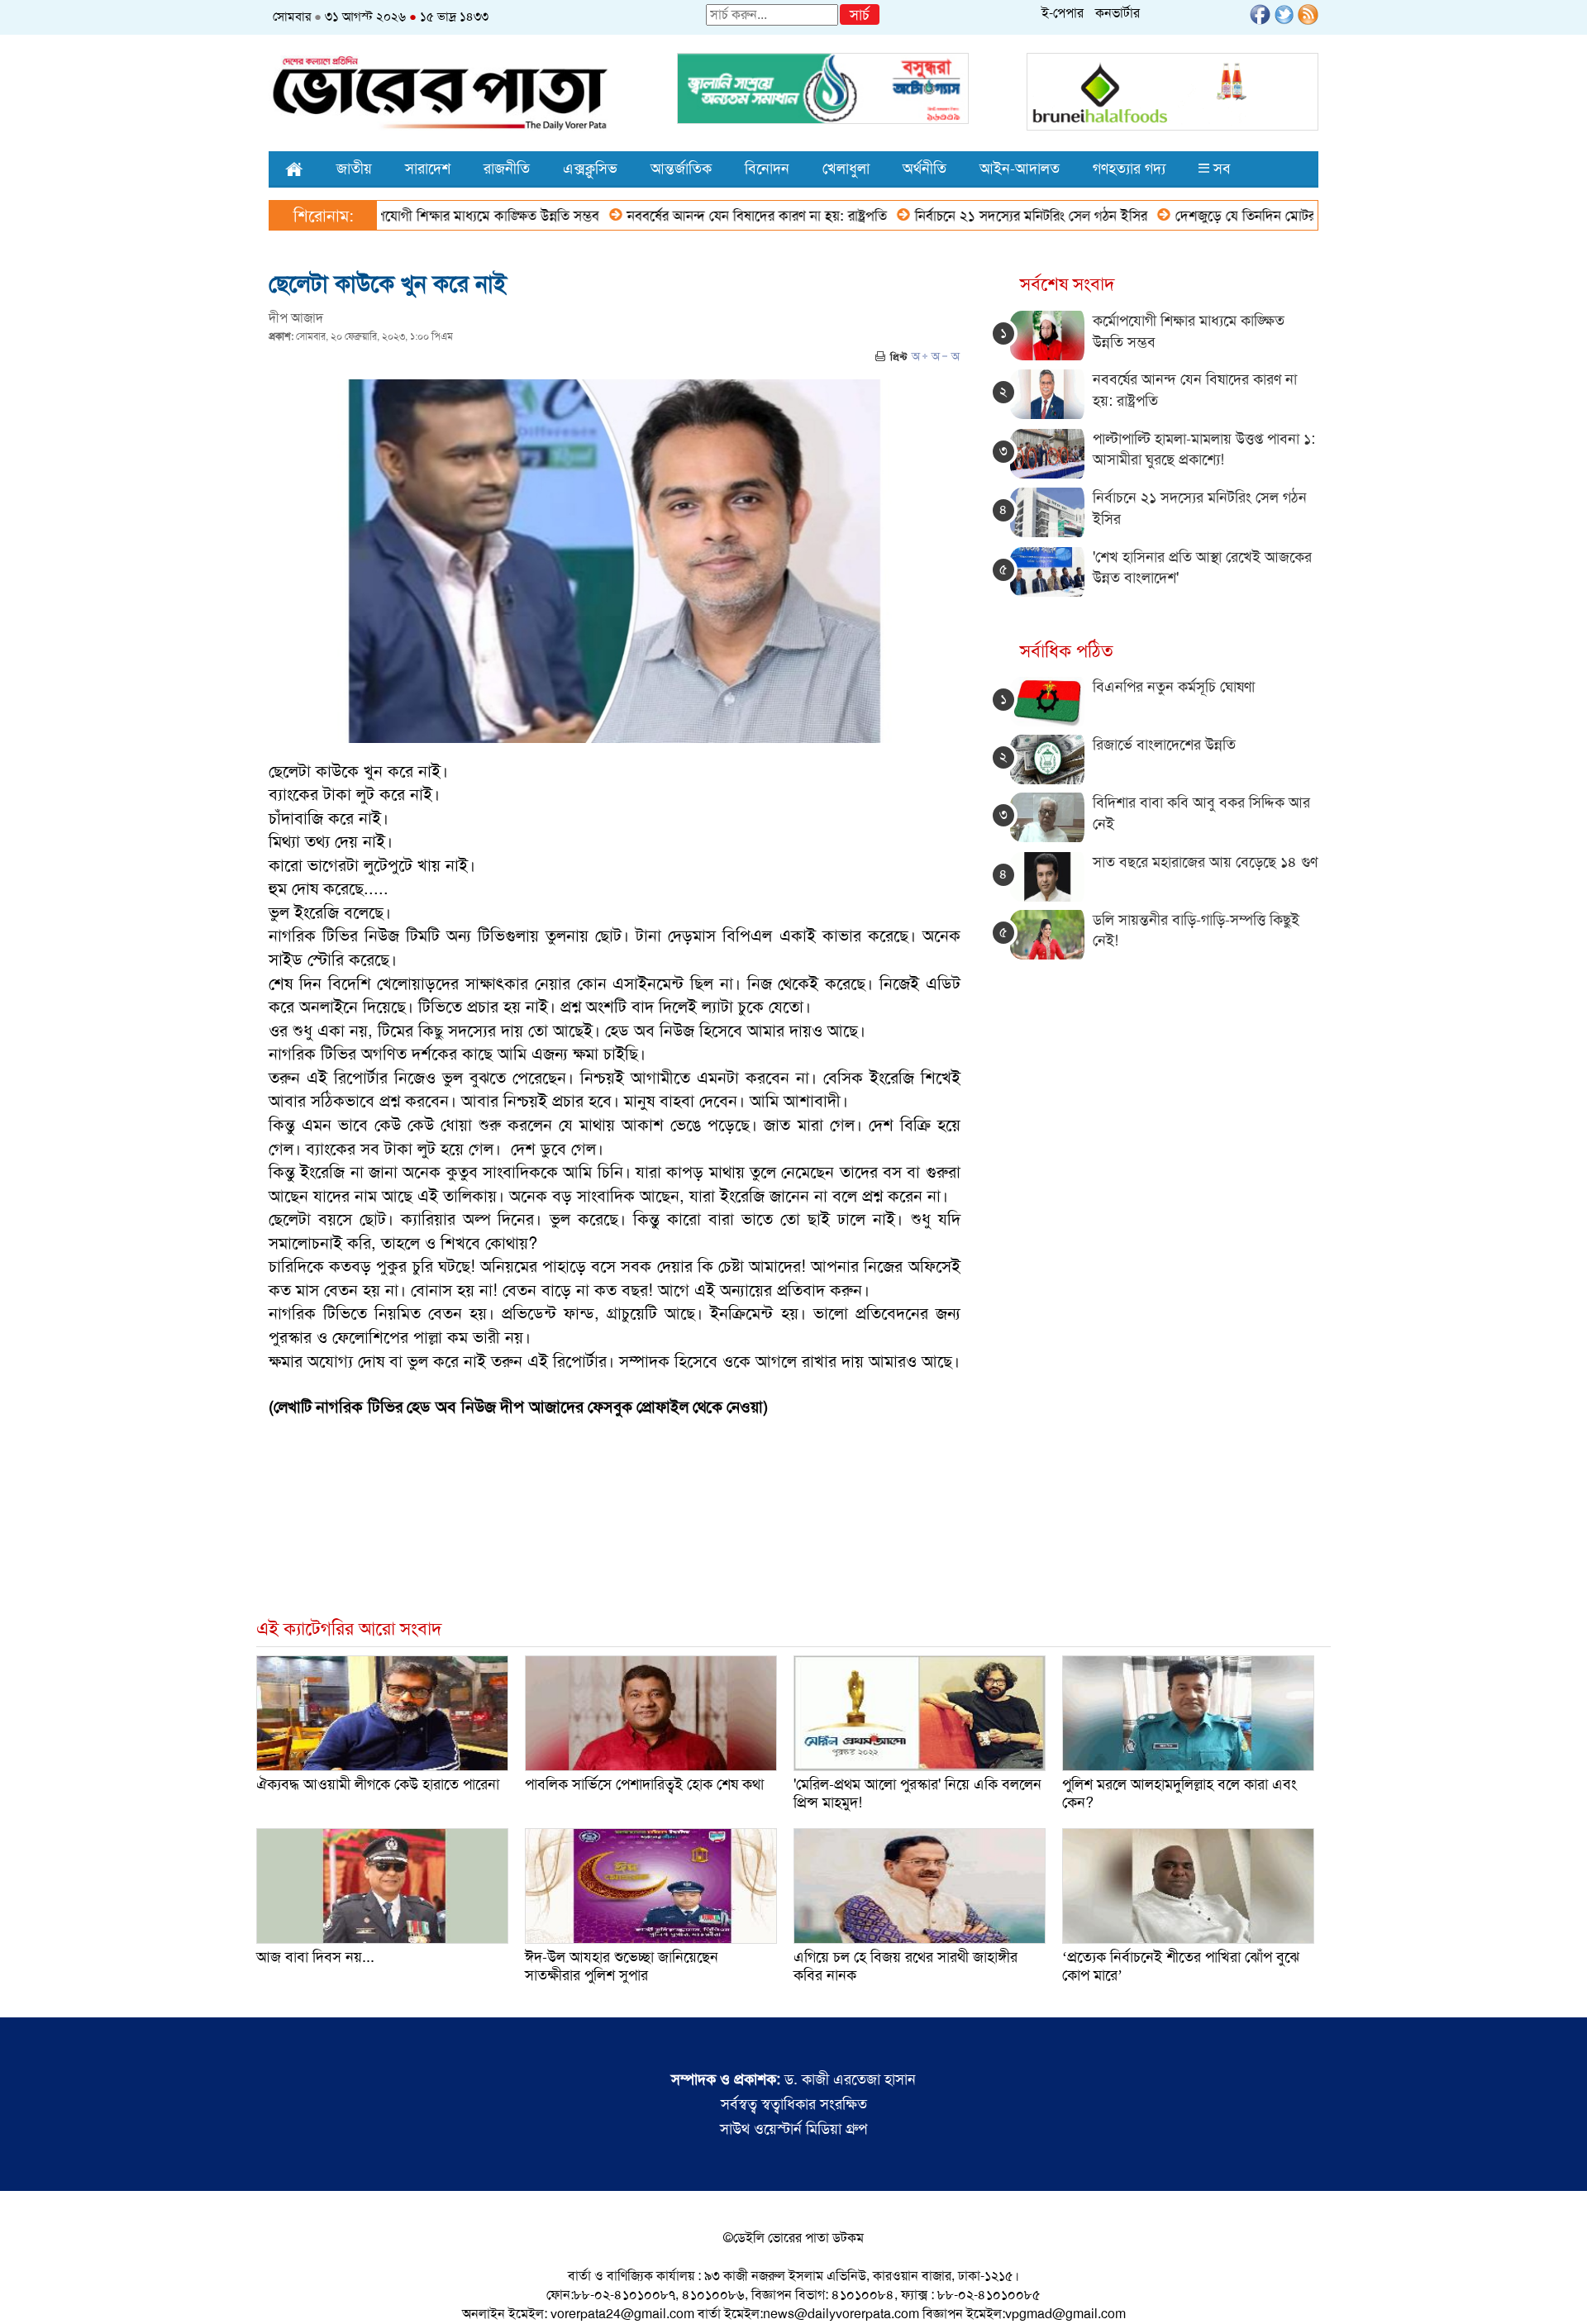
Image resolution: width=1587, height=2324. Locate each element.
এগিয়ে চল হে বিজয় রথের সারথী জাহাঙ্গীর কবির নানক (905, 1966)
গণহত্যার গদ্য (1129, 169)
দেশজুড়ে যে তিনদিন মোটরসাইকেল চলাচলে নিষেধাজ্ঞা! (1245, 216)
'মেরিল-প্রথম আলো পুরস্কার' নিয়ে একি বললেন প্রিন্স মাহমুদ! (917, 1793)
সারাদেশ (428, 169)
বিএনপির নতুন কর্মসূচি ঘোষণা (1174, 687)
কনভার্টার (1118, 13)
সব (1220, 169)
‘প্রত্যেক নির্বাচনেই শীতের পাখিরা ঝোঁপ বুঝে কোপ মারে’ (1181, 1966)
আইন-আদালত (1020, 169)
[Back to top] (26, 2290)
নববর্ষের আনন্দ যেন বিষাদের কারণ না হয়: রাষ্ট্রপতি (686, 216)
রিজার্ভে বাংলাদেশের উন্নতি (1164, 745)
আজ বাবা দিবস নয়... (315, 1957)
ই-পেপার (1063, 13)
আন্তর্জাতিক (681, 169)
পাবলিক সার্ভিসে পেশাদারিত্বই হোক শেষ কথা (644, 1784)
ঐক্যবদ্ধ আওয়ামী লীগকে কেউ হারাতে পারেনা (378, 1784)
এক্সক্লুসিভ (590, 169)
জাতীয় (354, 169)
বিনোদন (767, 169)
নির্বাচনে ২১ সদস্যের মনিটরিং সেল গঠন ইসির (960, 216)
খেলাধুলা (846, 169)
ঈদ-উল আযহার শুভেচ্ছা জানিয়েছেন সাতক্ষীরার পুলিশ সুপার (622, 1966)
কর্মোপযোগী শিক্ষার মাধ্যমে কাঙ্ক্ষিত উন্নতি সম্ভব (403, 216)
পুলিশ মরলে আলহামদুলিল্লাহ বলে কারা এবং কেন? (1180, 1793)
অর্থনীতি (925, 169)
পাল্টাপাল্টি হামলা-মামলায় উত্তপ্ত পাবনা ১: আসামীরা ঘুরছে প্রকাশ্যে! (1204, 450)
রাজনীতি (507, 169)
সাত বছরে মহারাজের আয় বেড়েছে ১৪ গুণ (1205, 862)
